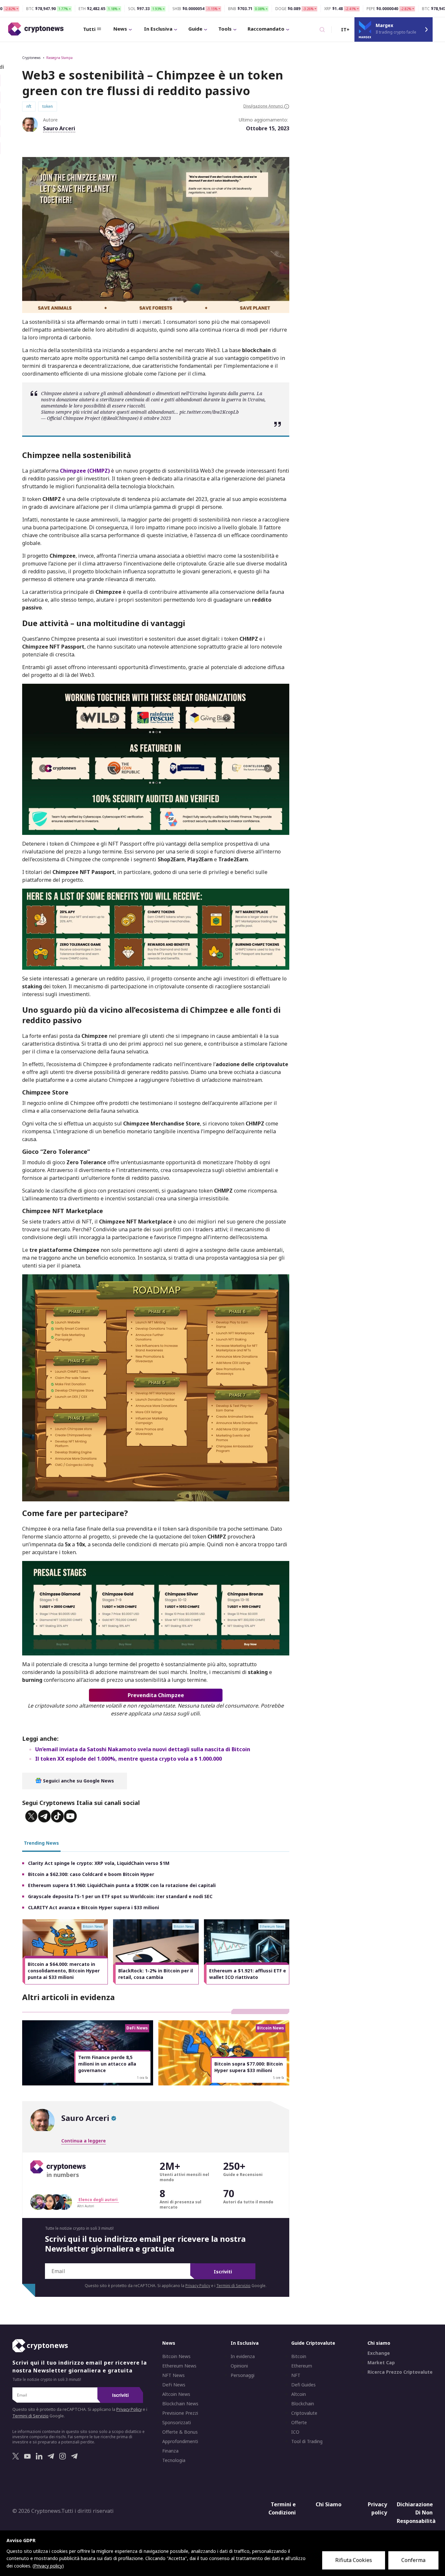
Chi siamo (379, 2343)
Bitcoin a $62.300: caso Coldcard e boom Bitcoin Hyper (91, 1874)
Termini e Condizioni (282, 2509)
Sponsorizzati (177, 2423)
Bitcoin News (176, 2356)
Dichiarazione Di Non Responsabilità (416, 2513)
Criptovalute (304, 2413)
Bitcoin (299, 2356)
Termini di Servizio (233, 2286)
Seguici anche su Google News (78, 1781)
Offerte (299, 2423)
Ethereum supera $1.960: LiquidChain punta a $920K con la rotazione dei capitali (122, 1885)
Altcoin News (176, 2394)
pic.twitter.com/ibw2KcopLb (209, 412)
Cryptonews (31, 58)
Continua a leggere (84, 2141)
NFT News (173, 2375)
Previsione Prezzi (180, 2413)
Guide (195, 29)
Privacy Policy (198, 2286)
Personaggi (243, 2375)
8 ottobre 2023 (155, 418)
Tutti (89, 29)
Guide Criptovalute (313, 2343)
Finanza (170, 2451)
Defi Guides (303, 2385)
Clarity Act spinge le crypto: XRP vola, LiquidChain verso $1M (99, 1863)
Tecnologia (174, 2460)
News (120, 29)
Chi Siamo (329, 2504)
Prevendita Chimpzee (156, 1695)
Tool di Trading (307, 2441)
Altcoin (299, 2394)
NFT (296, 2375)
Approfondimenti (180, 2441)
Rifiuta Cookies (354, 2560)
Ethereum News (179, 2366)
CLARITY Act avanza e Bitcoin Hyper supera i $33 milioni (93, 1907)
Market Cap (381, 2363)
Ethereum (302, 2366)
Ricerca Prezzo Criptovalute (400, 2372)
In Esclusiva (158, 29)
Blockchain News (180, 2404)
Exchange (379, 2353)
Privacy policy (377, 2509)
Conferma (413, 2560)
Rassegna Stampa (59, 58)
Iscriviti (223, 2272)
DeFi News (174, 2385)
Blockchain (303, 2404)
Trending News (41, 1843)
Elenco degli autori (98, 2200)
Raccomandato (266, 29)
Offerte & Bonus (180, 2432)
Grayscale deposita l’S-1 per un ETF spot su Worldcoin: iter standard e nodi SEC (120, 1896)
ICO (295, 2432)
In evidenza (243, 2356)
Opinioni (239, 2366)
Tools (225, 29)
